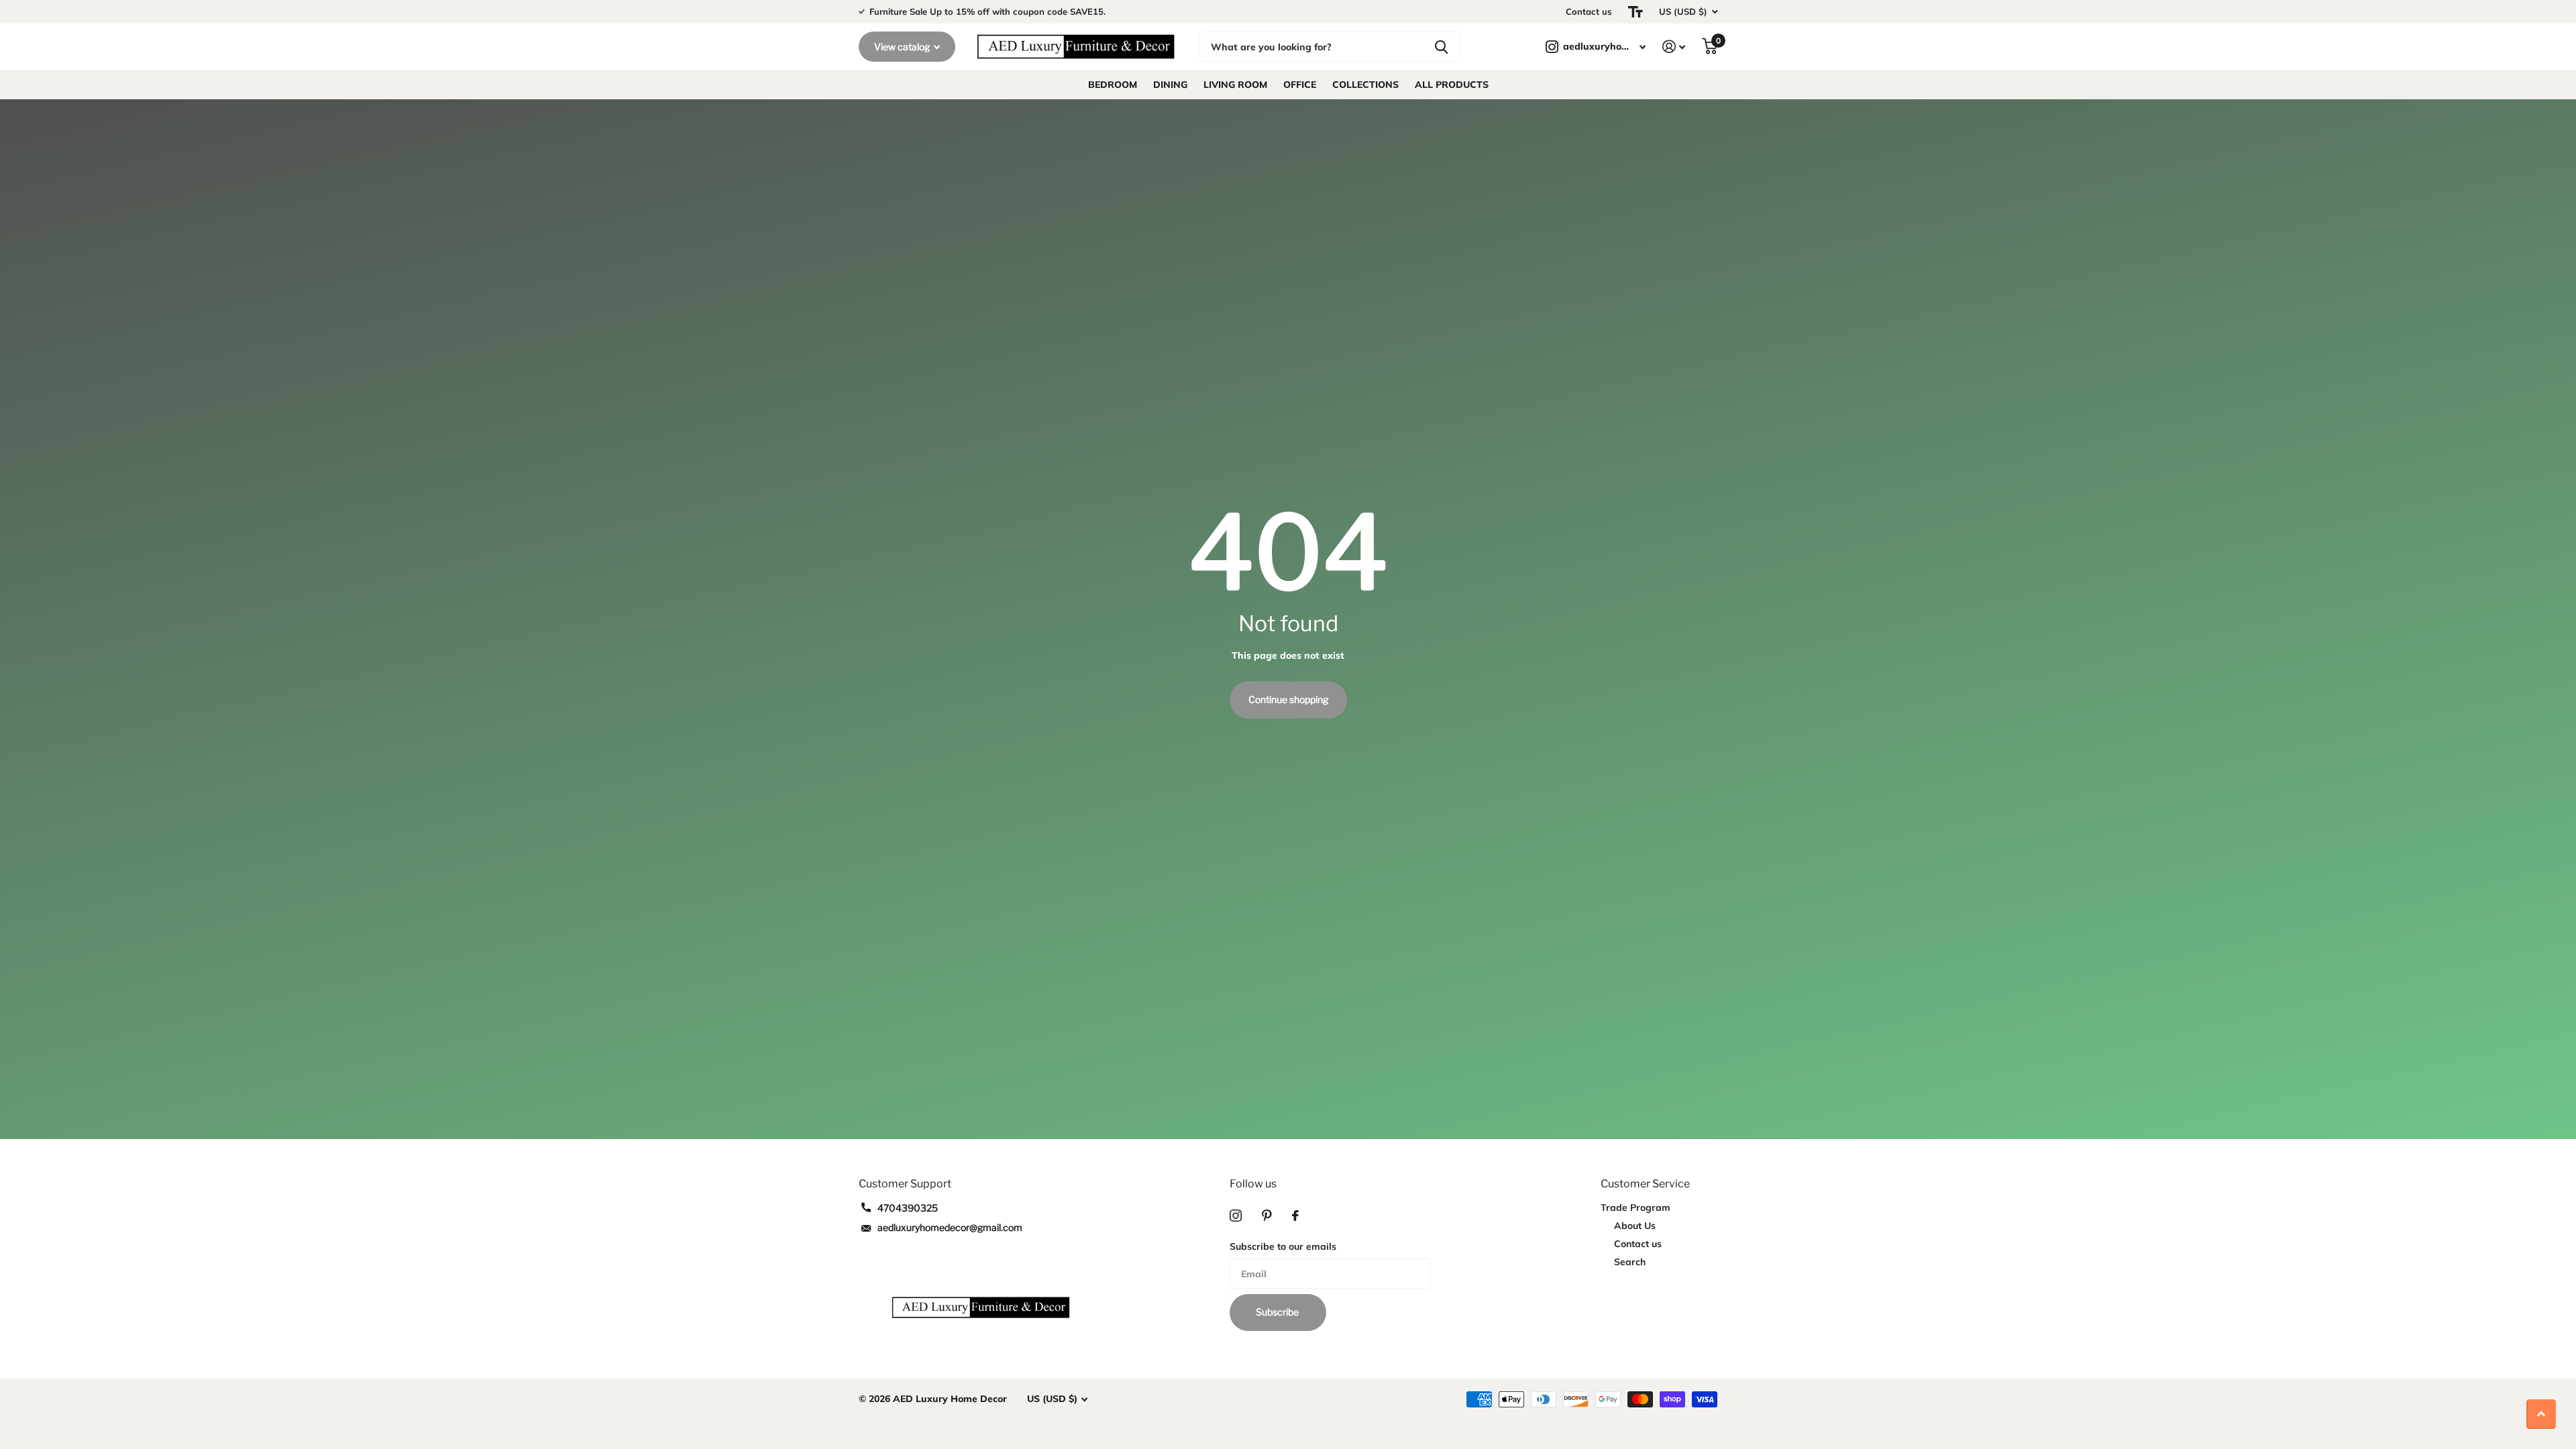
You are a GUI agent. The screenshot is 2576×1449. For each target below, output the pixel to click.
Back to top (2541, 1414)
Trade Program (1635, 1207)
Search (1630, 1262)
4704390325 (908, 1208)
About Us (1635, 1226)
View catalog (903, 47)
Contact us (1589, 11)
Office (1300, 85)
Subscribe (1278, 1312)
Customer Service (1645, 1184)
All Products (1452, 85)
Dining (1170, 85)
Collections (1365, 85)
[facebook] (1295, 1216)
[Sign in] (1674, 47)
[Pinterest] (1267, 1216)
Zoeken (1441, 47)
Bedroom (1113, 85)
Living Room (1235, 85)
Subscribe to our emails (1283, 1246)
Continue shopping (1288, 699)
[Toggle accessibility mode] (1635, 12)
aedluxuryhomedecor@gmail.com (950, 1227)
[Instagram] (1236, 1216)
